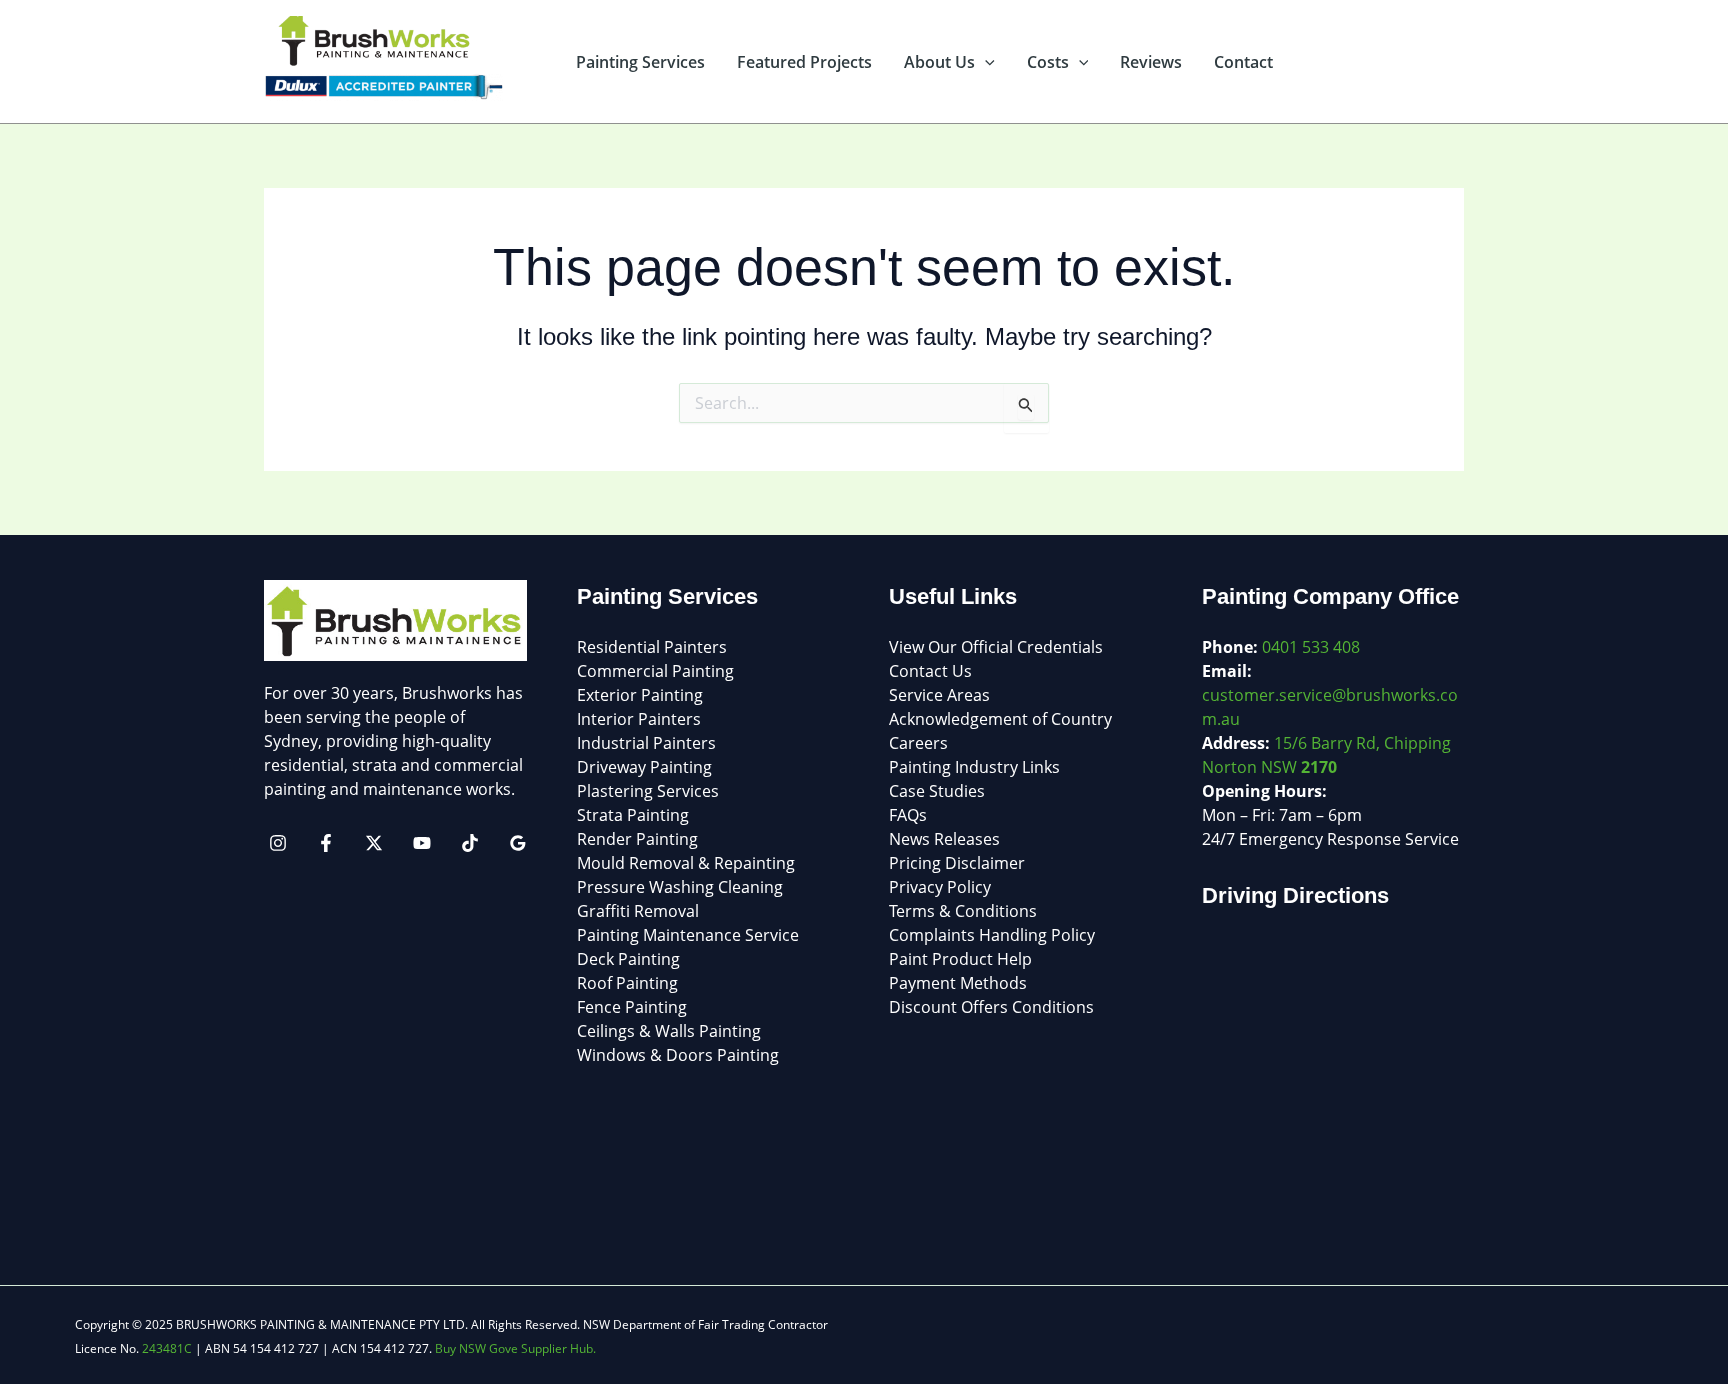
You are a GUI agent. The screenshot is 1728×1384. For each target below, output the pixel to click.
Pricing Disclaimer (957, 863)
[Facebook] (326, 843)
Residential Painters (652, 647)
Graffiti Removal (638, 911)
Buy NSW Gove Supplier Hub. (515, 1348)
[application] (985, 62)
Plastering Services (648, 791)
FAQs (908, 815)
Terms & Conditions (963, 911)
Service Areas (939, 695)
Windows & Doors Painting (678, 1055)
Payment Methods (958, 983)
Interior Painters (639, 719)
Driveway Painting (644, 767)
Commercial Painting (655, 671)
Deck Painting (628, 959)
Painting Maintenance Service (688, 935)
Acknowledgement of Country (1000, 719)
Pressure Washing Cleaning (680, 887)
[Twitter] (374, 843)
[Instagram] (278, 843)
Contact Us (930, 671)
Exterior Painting (640, 695)
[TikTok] (470, 843)
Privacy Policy (940, 887)
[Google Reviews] (518, 843)
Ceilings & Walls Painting (669, 1031)
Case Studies (937, 791)
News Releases (944, 839)
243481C (167, 1348)
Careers (918, 743)
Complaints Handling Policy (992, 935)
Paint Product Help (960, 959)
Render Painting (637, 839)
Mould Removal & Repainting (686, 863)
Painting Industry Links (974, 767)
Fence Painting (632, 1007)
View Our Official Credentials (996, 647)
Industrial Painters (646, 743)
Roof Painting (627, 983)
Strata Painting (633, 815)
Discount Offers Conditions (991, 1007)
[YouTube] (422, 843)
